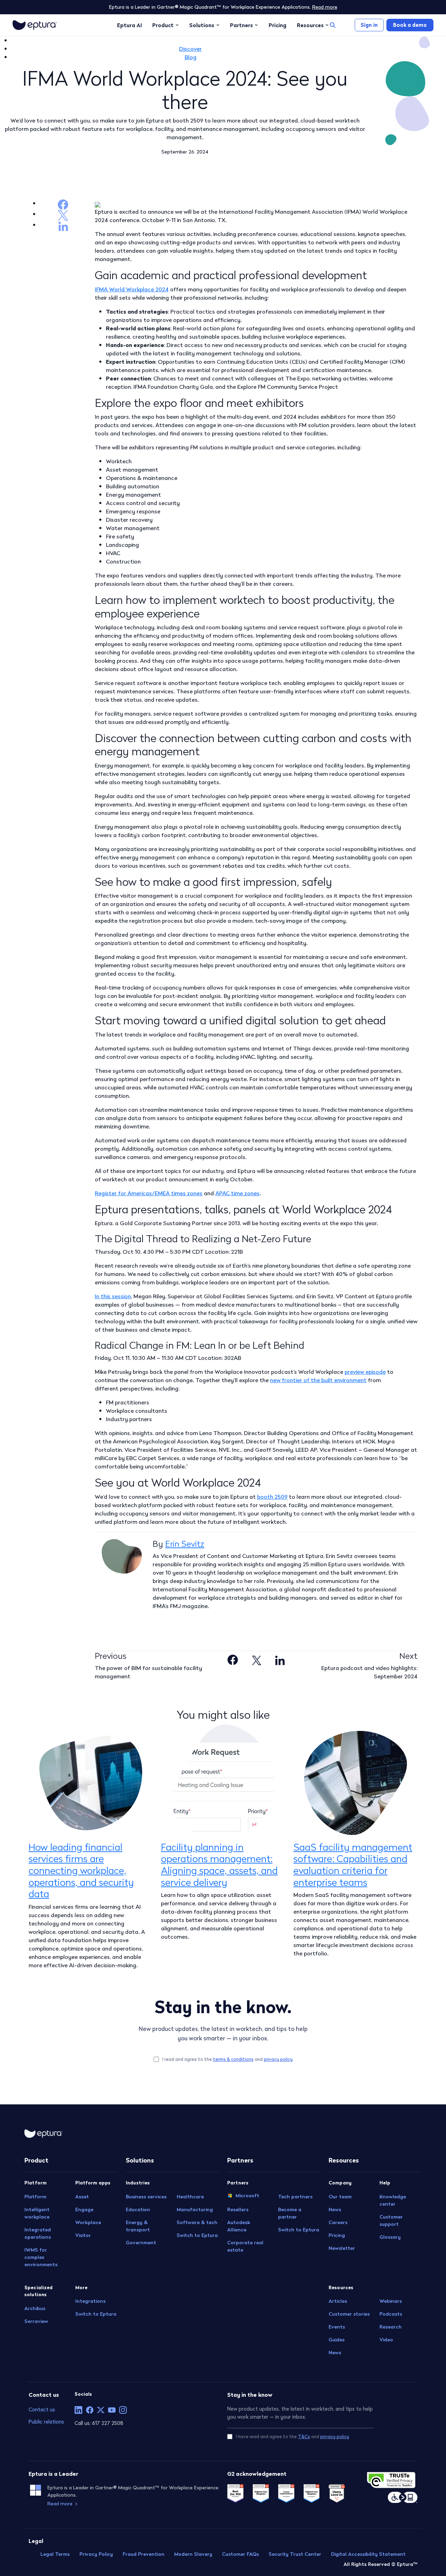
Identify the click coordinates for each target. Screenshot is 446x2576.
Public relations (46, 2422)
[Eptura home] (35, 25)
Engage (84, 2209)
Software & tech (197, 2222)
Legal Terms (55, 2554)
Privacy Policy (96, 2554)
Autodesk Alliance (239, 2226)
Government (141, 2243)
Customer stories (349, 2314)
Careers (338, 2222)
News (335, 2209)
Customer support (391, 2220)
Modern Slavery (193, 2554)
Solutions (202, 25)
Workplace (88, 2222)
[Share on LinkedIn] (280, 1659)
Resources (310, 25)
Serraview (36, 2321)
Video (386, 2340)
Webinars (391, 2301)
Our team (340, 2197)
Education (138, 2209)
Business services (146, 2197)
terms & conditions (233, 2059)
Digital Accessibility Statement (368, 2554)
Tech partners (295, 2197)
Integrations (90, 2301)
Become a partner (290, 2213)
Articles (338, 2301)
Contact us (42, 2409)
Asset (82, 2197)
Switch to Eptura (96, 2314)
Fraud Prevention (144, 2554)
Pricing (278, 25)
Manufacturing (195, 2209)
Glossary (390, 2237)
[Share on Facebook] (233, 1659)
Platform (35, 2197)
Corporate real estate (245, 2246)
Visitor (83, 2235)
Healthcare (190, 2197)
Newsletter (342, 2248)
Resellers (238, 2209)
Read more (325, 7)
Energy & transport (138, 2226)
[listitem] (78, 2410)
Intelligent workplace (37, 2213)
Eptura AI (129, 25)
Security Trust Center (295, 2554)
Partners (241, 25)
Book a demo (410, 25)
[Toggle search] (333, 25)
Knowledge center (393, 2200)
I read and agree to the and (228, 2059)
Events (337, 2327)
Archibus (35, 2308)
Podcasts (391, 2314)
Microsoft (247, 2196)
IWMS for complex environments (41, 2257)
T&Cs (304, 2437)
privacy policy (278, 2059)
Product (163, 25)
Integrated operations (38, 2233)
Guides (337, 2340)
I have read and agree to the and (293, 2437)
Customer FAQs (240, 2554)
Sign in (369, 25)
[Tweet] (257, 1659)
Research (391, 2327)
